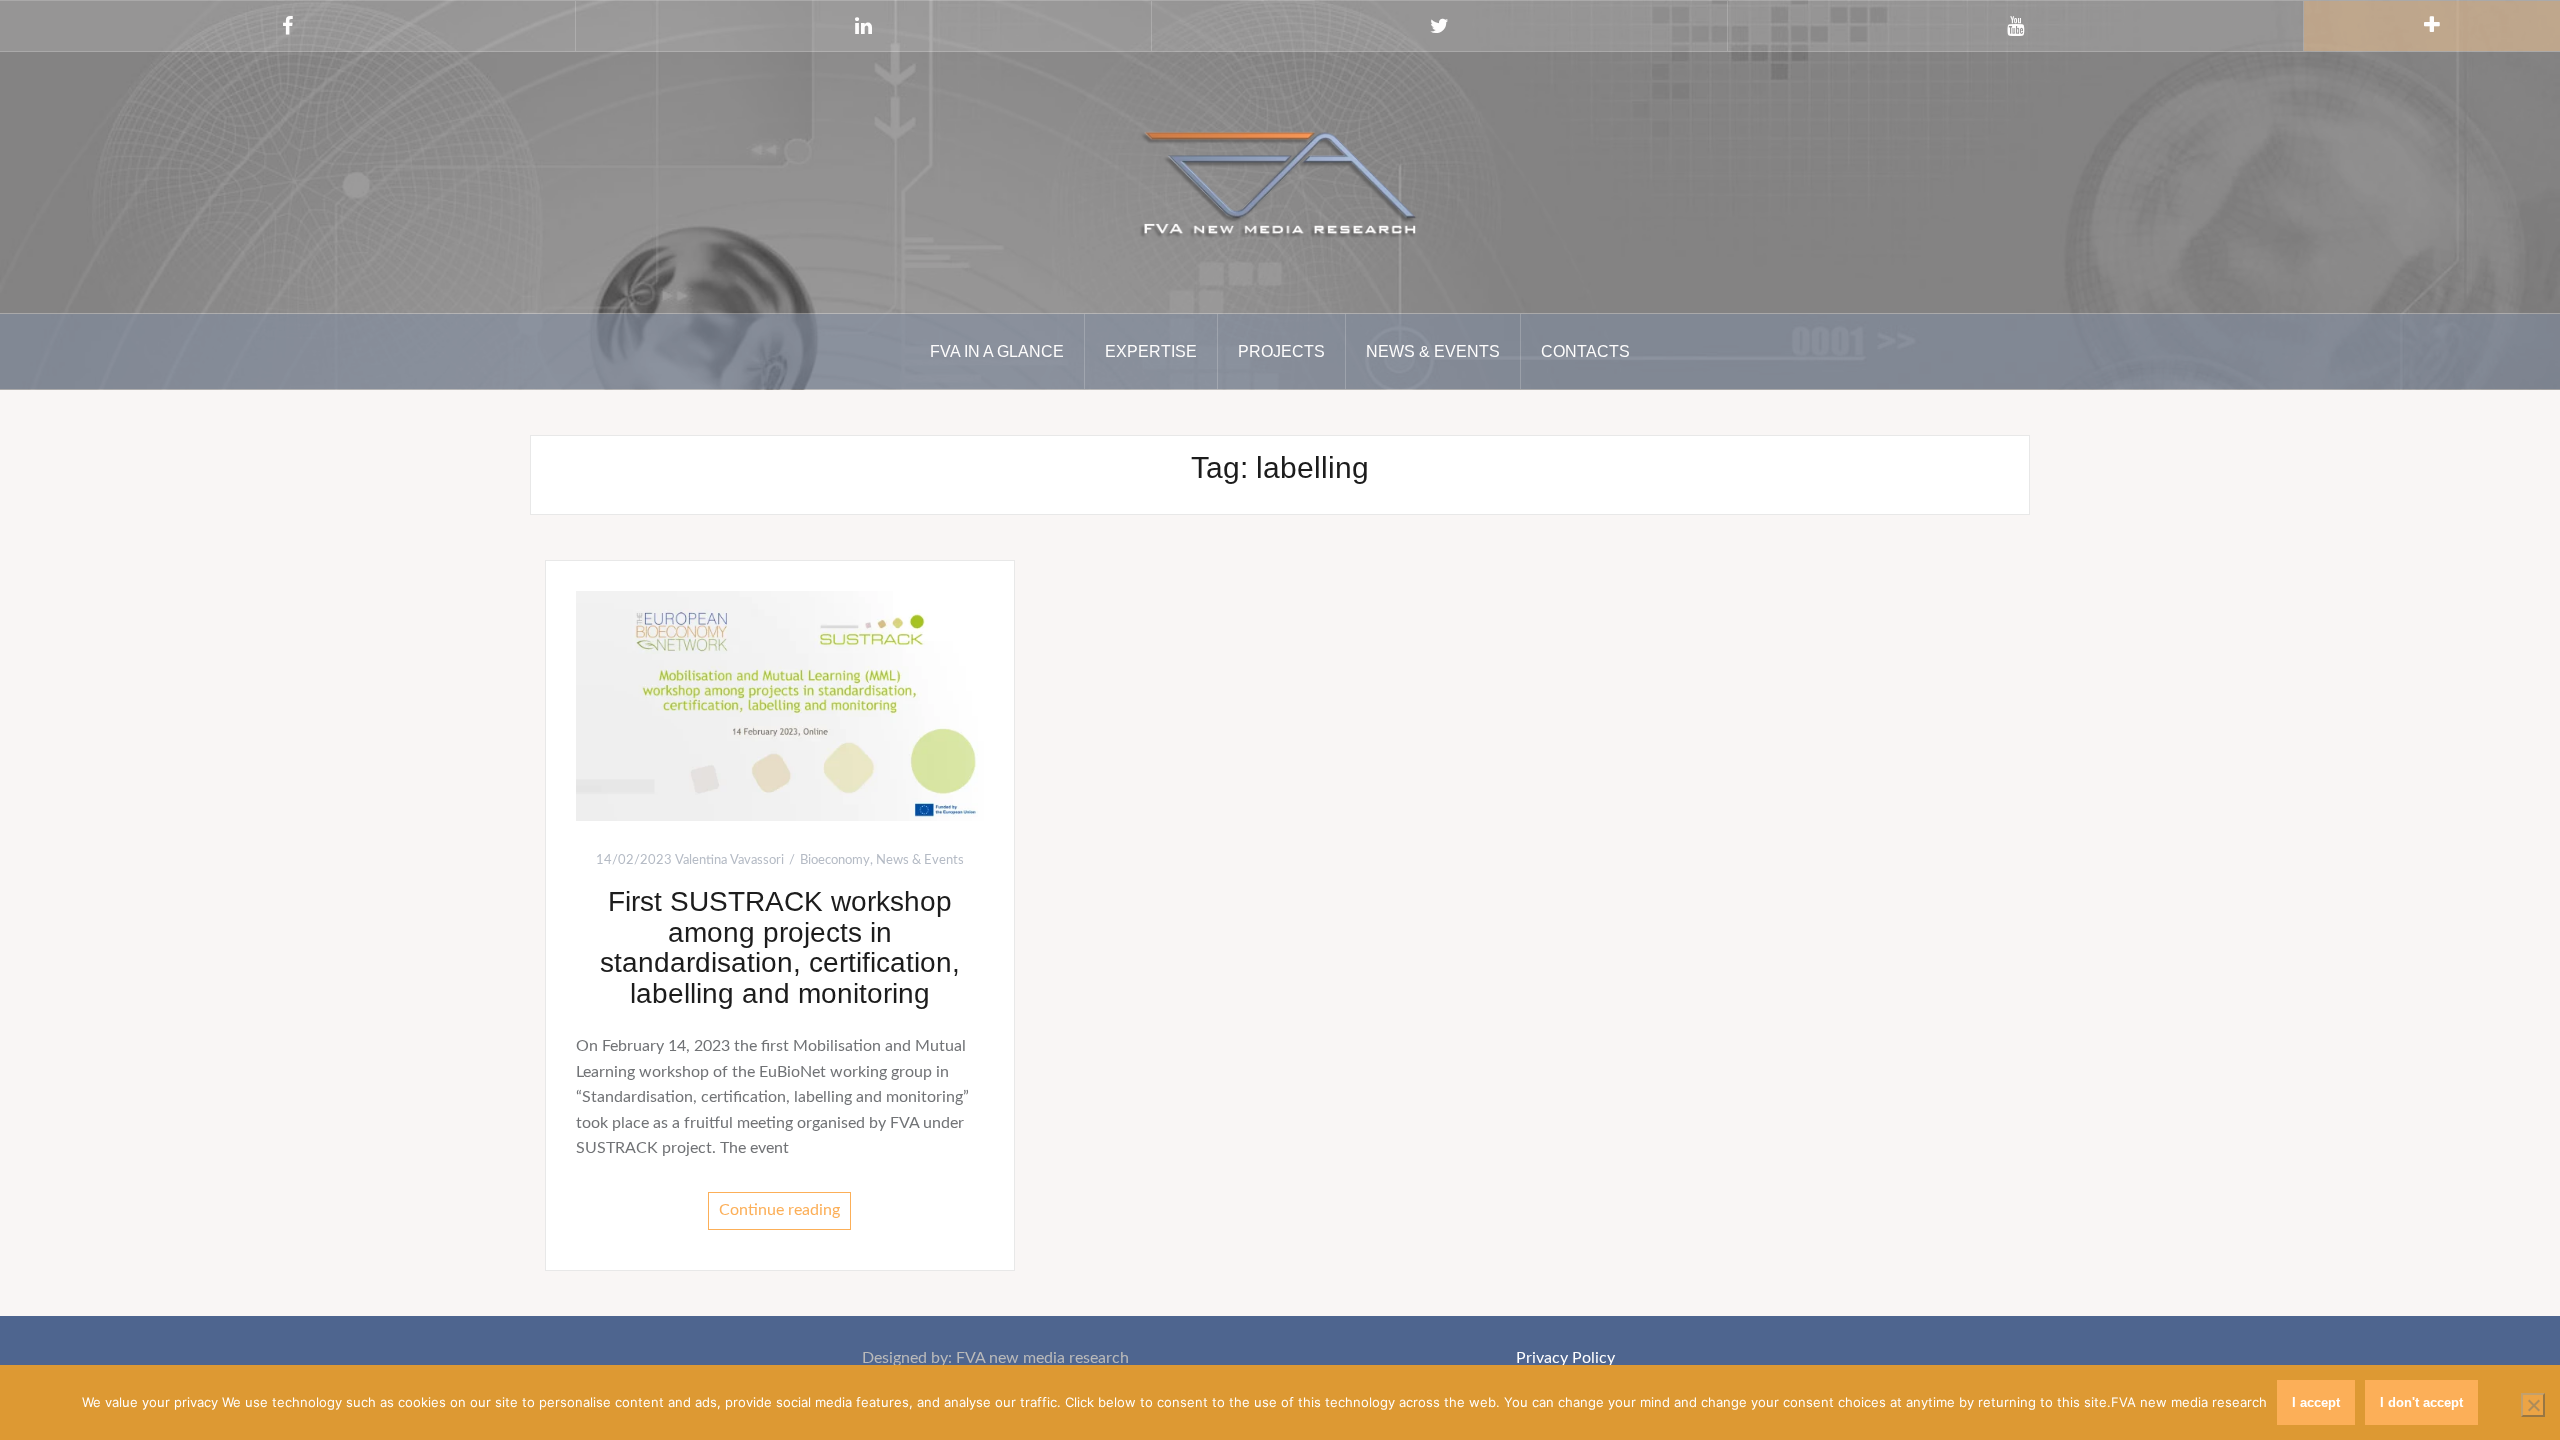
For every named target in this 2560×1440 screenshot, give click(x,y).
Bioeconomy (835, 860)
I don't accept (2421, 1402)
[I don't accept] (2533, 1405)
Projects (1281, 351)
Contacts (1585, 351)
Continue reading (779, 1210)
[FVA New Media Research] (1280, 181)
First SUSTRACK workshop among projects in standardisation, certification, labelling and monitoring (780, 947)
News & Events (1433, 351)
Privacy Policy (1565, 1358)
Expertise (1151, 351)
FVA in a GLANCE (997, 351)
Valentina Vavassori (729, 860)
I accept (2316, 1402)
